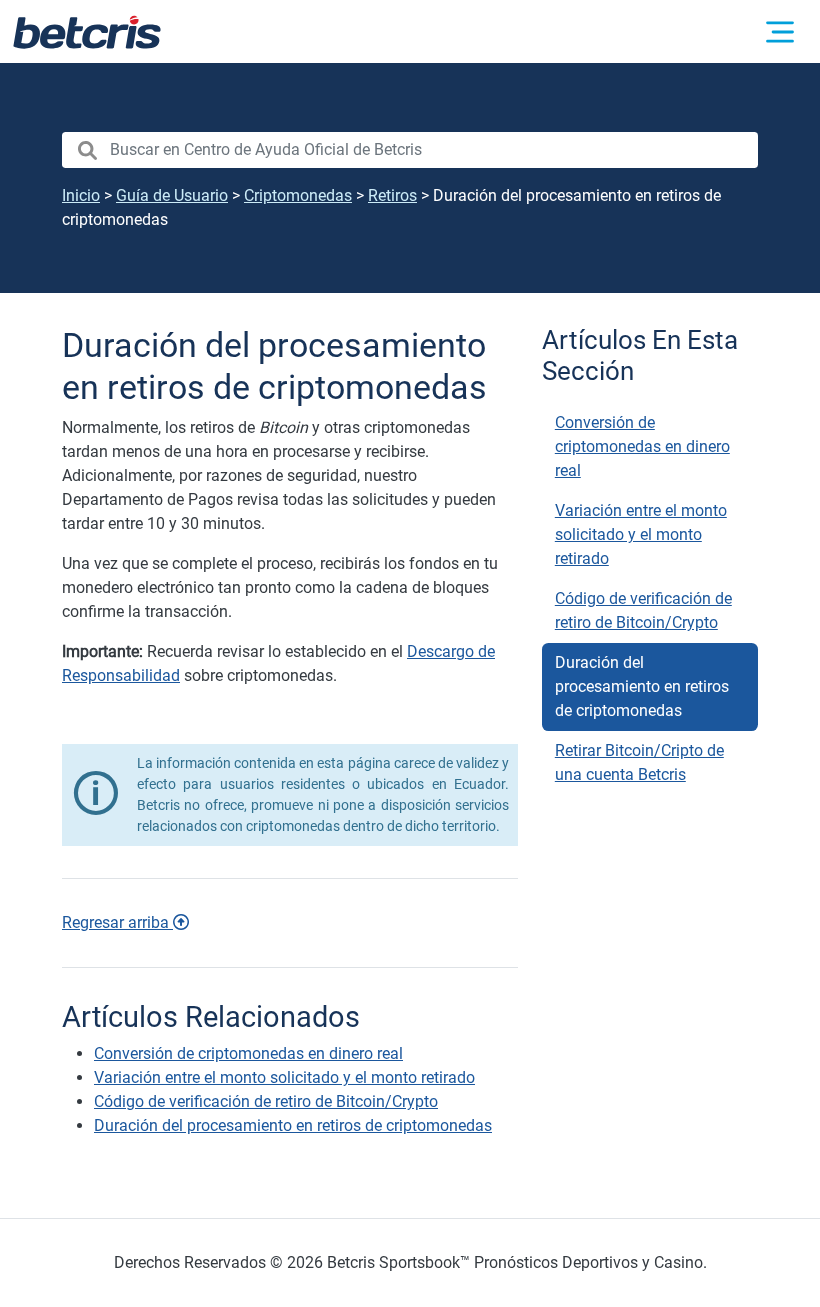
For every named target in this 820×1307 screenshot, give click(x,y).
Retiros (392, 195)
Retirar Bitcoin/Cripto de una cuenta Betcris (639, 762)
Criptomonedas (298, 195)
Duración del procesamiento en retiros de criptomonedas (642, 686)
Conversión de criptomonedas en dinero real (642, 446)
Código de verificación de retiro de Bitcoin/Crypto (643, 610)
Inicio (81, 195)
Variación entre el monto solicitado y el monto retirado (641, 534)
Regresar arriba (117, 922)
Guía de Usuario (172, 195)
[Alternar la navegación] (780, 32)
